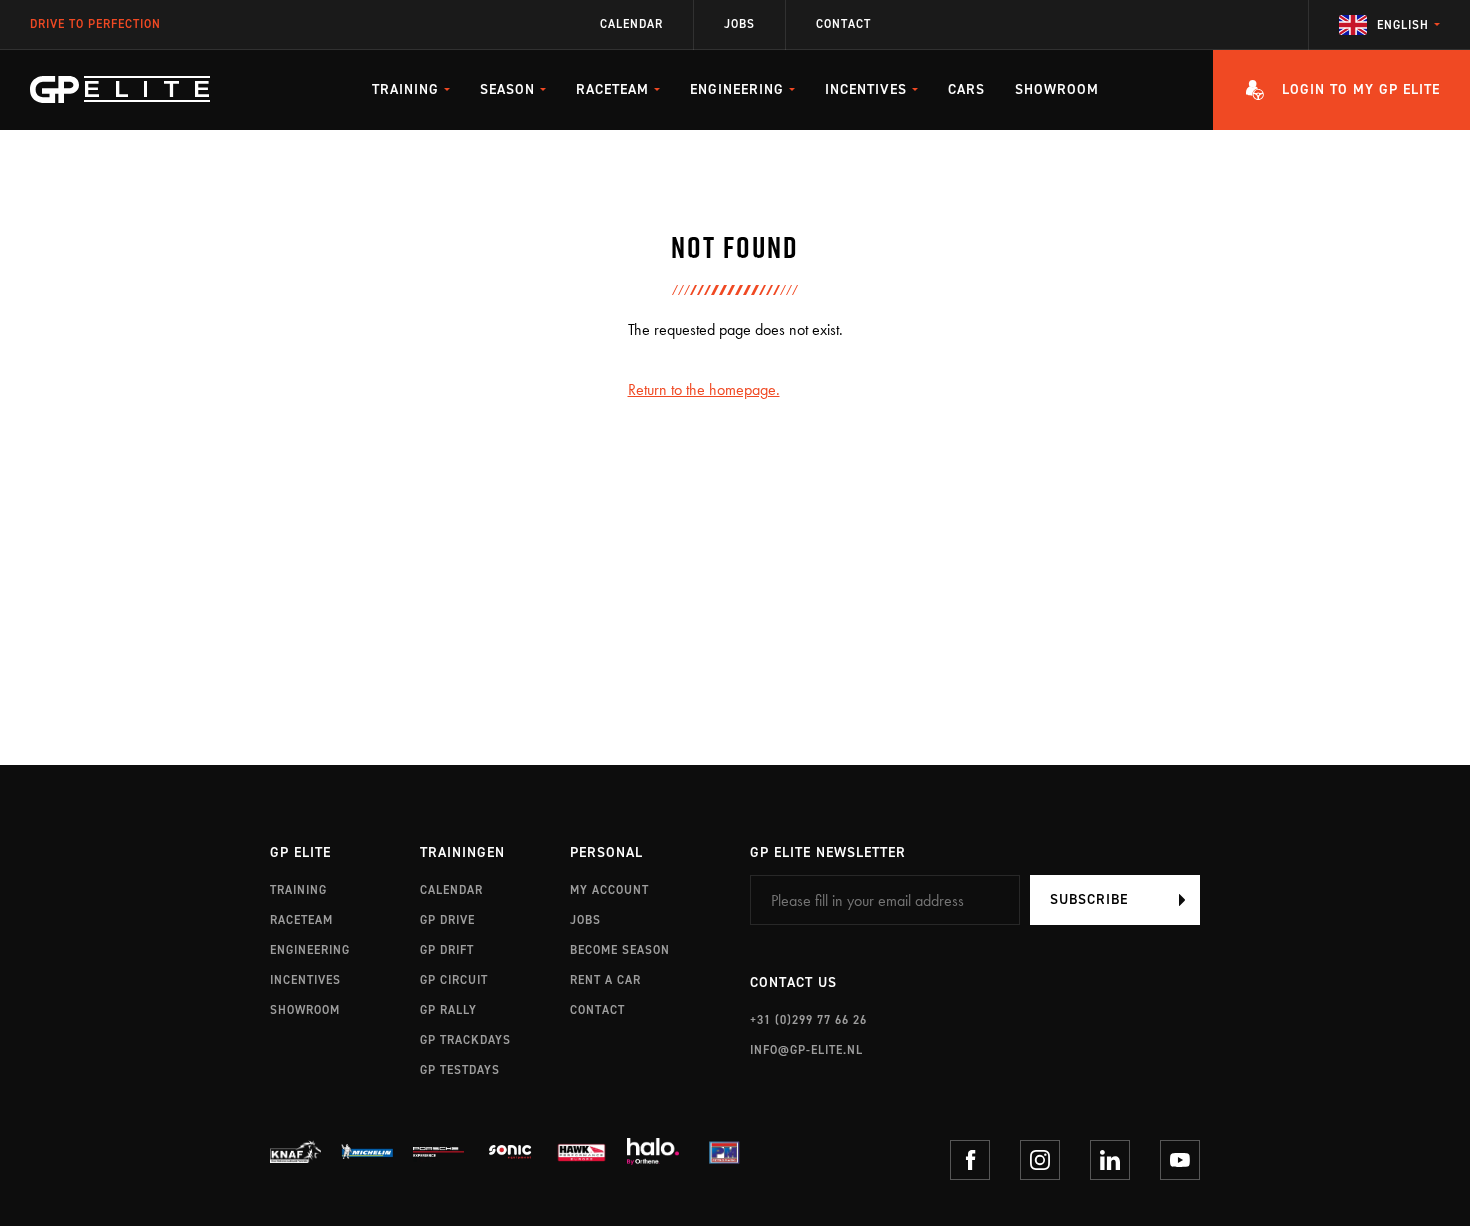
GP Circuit (454, 980)
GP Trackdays (465, 1040)
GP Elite (300, 853)
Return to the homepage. (704, 389)
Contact (843, 24)
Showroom (1057, 89)
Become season (620, 950)
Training (298, 890)
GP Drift (447, 950)
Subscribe (1089, 899)
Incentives (305, 980)
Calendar (631, 24)
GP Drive (447, 920)
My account (609, 890)
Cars (966, 89)
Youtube (1180, 1160)
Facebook (970, 1160)
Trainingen (462, 853)
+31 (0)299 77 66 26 (808, 1020)
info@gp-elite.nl (806, 1050)
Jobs (739, 24)
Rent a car (605, 980)
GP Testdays (460, 1070)
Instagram (1040, 1160)
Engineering (310, 950)
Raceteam (301, 920)
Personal (606, 853)
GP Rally (448, 1010)
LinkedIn (1110, 1160)
